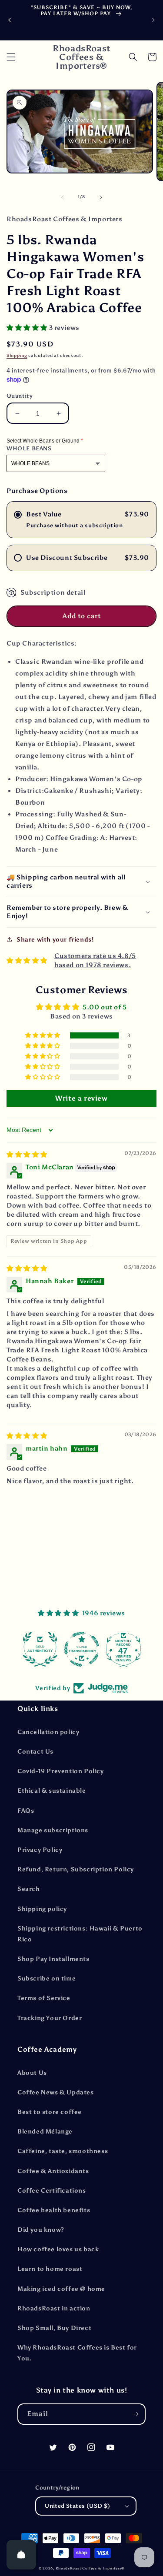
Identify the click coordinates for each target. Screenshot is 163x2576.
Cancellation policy (48, 1732)
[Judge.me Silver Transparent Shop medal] (82, 1649)
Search (29, 1889)
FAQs (26, 1811)
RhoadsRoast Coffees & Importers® (90, 2568)
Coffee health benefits (54, 2210)
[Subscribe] (135, 2414)
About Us (32, 2073)
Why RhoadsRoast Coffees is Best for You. (77, 2353)
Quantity (20, 396)
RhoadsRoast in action (54, 2308)
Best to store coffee (50, 2112)
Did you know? (41, 2230)
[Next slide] (153, 20)
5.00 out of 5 (105, 1007)
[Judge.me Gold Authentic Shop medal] (40, 1649)
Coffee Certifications (52, 2191)
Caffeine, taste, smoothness (63, 2151)
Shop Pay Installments (53, 1959)
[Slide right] (101, 197)
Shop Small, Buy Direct (54, 2328)
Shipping (17, 356)
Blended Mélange (45, 2132)
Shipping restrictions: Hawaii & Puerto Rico (80, 1934)
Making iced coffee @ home (61, 2289)
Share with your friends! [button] (55, 940)
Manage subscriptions (53, 1830)
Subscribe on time (47, 1979)
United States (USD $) (77, 2506)
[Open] (21, 2555)
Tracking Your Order (50, 2018)
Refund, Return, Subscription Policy (76, 1869)
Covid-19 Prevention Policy (61, 1771)
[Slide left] (63, 197)
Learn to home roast (50, 2269)
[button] (11, 57)
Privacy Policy (40, 1850)
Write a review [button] (81, 1098)
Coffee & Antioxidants (53, 2171)
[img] (27, 1155)
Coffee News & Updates (56, 2092)
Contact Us (35, 1752)
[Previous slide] (10, 20)
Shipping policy (42, 1909)
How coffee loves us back (58, 2249)
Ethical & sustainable (52, 1791)
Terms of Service (44, 1998)
